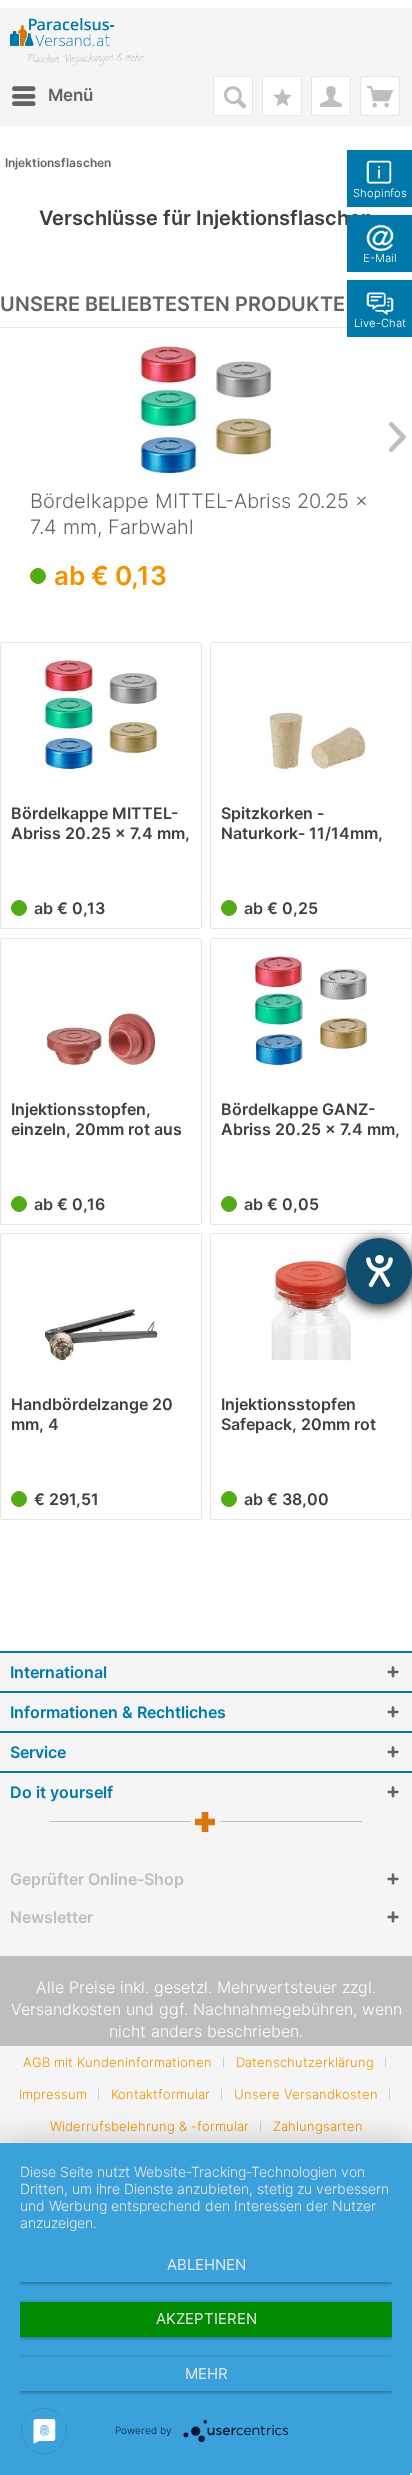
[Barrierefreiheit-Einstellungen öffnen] (379, 1271)
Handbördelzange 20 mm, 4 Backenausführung (92, 1414)
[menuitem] (51, 96)
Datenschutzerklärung (305, 2062)
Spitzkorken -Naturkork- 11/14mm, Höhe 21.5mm (302, 823)
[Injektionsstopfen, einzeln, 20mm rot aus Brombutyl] (101, 1009)
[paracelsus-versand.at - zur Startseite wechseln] (78, 42)
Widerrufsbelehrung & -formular (149, 2126)
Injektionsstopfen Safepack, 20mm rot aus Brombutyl (298, 1414)
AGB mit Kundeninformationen (117, 2062)
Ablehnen (206, 2264)
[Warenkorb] (380, 96)
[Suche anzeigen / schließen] (233, 96)
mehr (206, 2373)
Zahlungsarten (318, 2126)
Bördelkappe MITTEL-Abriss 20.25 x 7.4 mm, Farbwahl (199, 514)
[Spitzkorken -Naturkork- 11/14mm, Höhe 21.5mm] (311, 713)
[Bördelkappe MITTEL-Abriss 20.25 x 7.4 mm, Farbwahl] (206, 408)
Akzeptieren (206, 2318)
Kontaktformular (160, 2094)
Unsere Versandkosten (306, 2094)
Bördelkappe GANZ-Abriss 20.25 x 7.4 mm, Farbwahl (310, 1119)
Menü (70, 95)
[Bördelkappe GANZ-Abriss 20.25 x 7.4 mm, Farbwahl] (311, 1009)
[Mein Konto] (331, 96)
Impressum (53, 2094)
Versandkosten (66, 2009)
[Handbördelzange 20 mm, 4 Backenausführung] (101, 1304)
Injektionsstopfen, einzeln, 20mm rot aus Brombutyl (96, 1119)
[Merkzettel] (282, 96)
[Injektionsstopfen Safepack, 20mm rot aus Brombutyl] (311, 1304)
